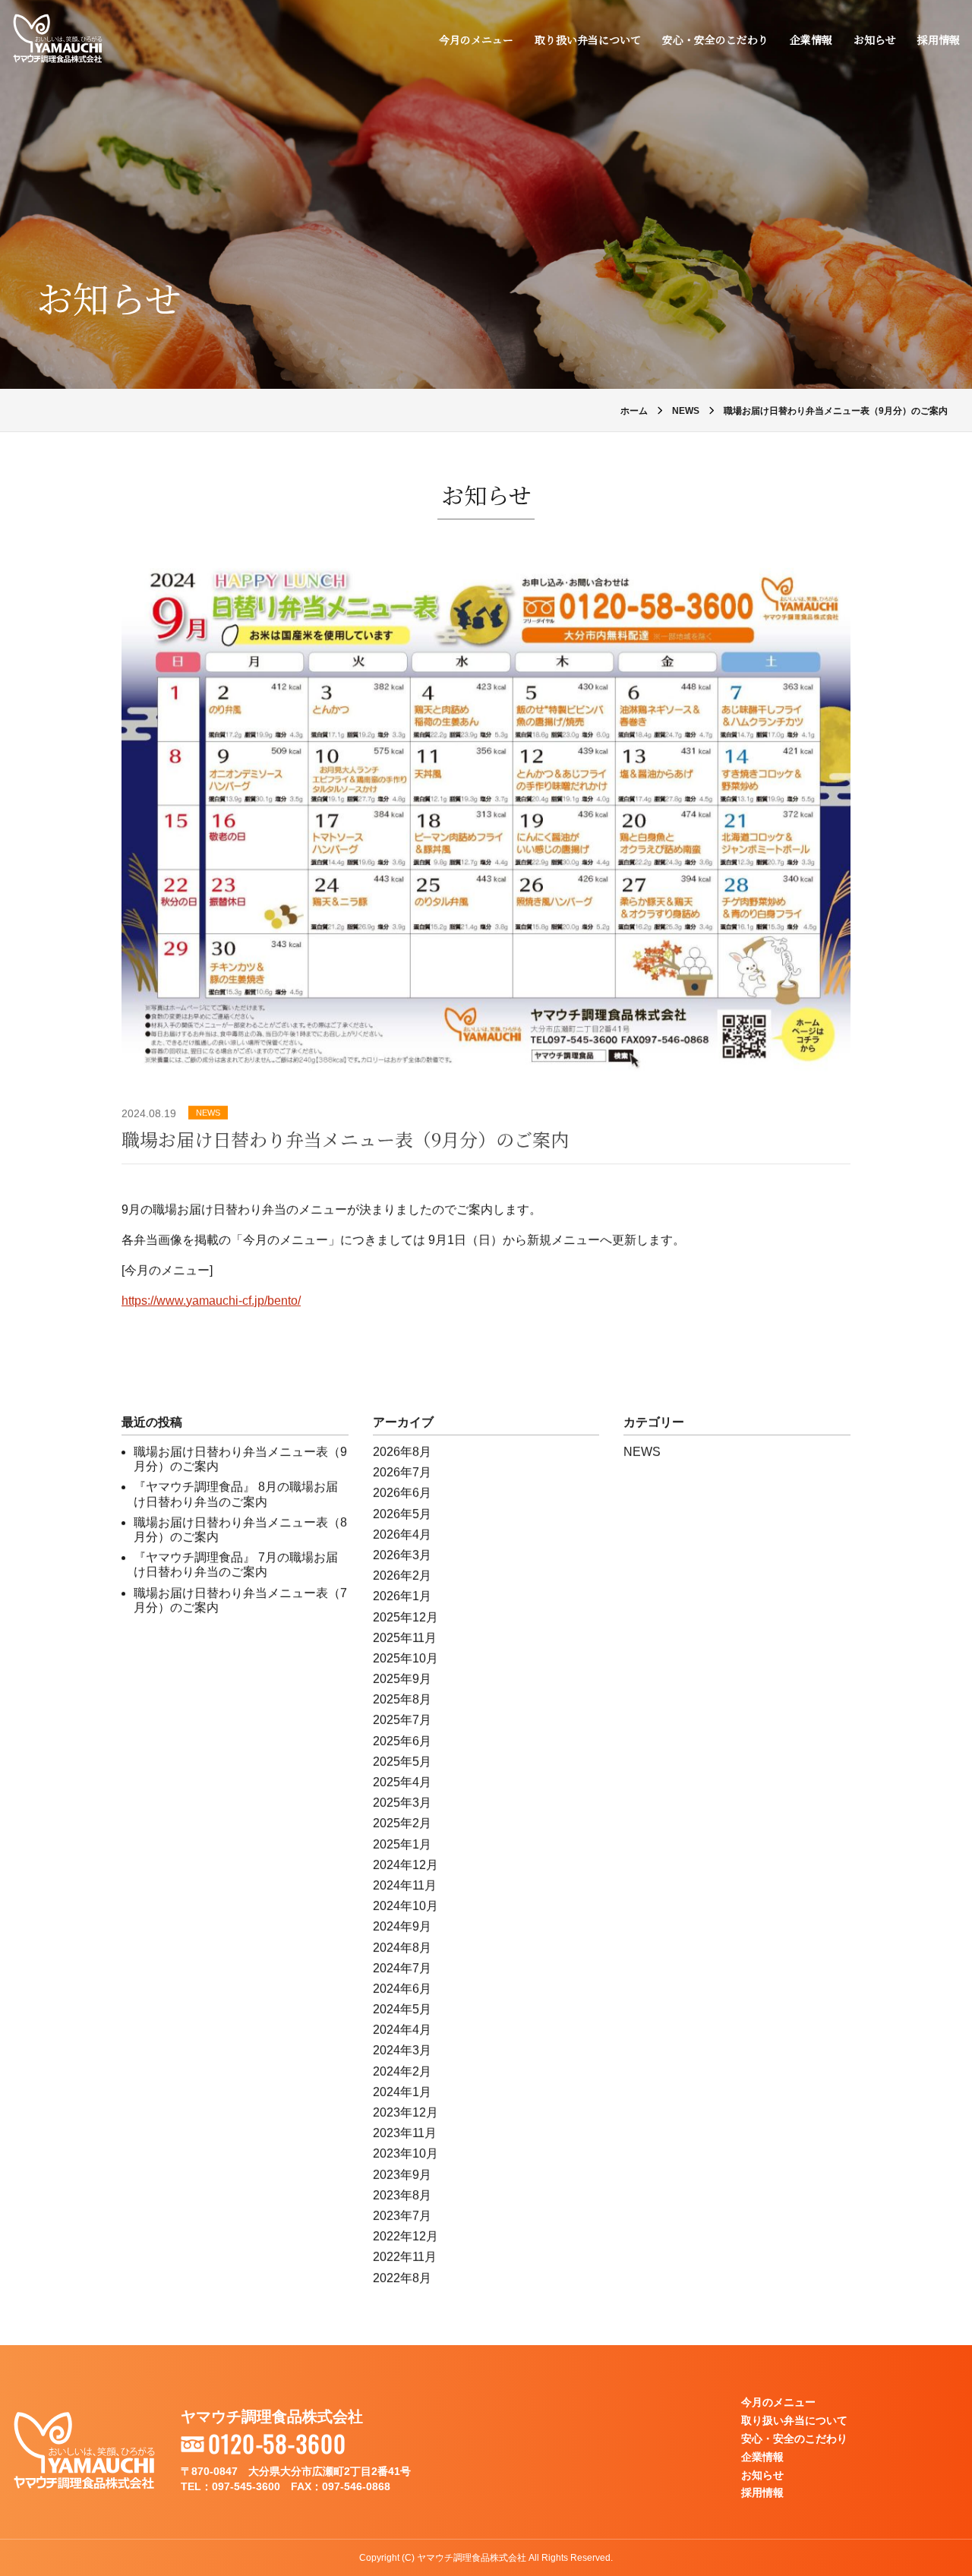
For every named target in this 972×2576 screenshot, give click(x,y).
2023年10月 (406, 2153)
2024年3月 (402, 2050)
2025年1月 (402, 1844)
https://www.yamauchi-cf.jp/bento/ (211, 1301)
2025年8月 (402, 1699)
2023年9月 (402, 2174)
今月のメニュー (476, 39)
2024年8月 (402, 1947)
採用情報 (939, 39)
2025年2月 (402, 1823)
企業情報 (811, 39)
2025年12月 (406, 1616)
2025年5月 (402, 1762)
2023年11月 (405, 2133)
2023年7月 (402, 2216)
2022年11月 (405, 2257)
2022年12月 (406, 2236)
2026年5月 (402, 1513)
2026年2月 (402, 1575)
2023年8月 (402, 2195)
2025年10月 (406, 1658)
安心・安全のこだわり (715, 39)
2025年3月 (402, 1803)
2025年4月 (402, 1782)
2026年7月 (402, 1472)
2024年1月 (402, 2092)
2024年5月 (402, 2009)
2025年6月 (402, 1740)
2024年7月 (402, 1967)
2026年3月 (402, 1555)
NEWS (208, 1113)
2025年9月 (402, 1679)
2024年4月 (402, 2030)
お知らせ (875, 39)
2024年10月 (406, 1906)
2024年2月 (402, 2071)
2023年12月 (406, 2112)
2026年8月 (402, 1452)
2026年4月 (402, 1534)
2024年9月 (402, 1926)
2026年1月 (402, 1596)
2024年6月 (402, 1989)
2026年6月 (402, 1493)
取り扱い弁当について (588, 39)
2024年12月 (406, 1865)
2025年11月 (405, 1637)
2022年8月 (402, 2277)
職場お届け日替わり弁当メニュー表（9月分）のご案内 (345, 1139)
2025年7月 (402, 1720)
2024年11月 (405, 1885)
